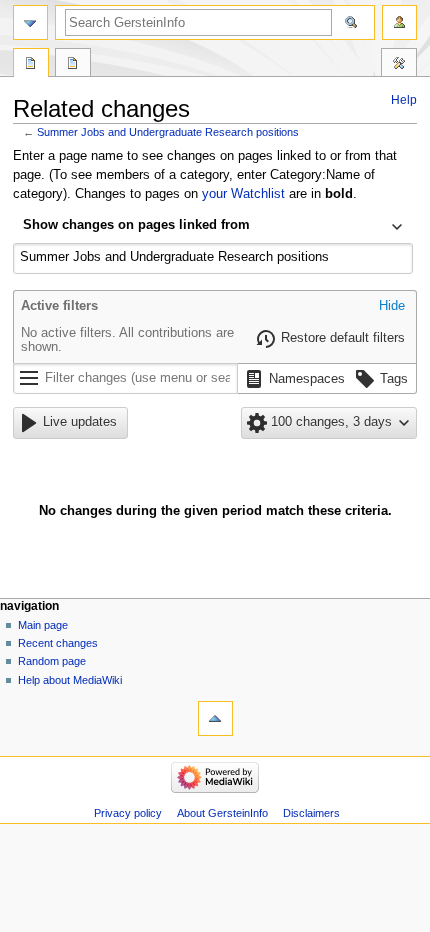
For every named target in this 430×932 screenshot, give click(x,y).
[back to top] (215, 718)
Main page (43, 625)
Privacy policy (128, 813)
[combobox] (213, 227)
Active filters (59, 306)
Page (31, 65)
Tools (399, 65)
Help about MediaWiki (70, 680)
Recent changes (58, 643)
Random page (52, 661)
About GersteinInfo (222, 813)
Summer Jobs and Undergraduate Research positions (168, 132)
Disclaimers (311, 813)
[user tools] (399, 22)
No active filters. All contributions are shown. (127, 340)
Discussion (73, 65)
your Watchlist (243, 194)
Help (404, 100)
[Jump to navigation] (30, 22)
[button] (392, 307)
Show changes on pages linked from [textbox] (136, 225)
